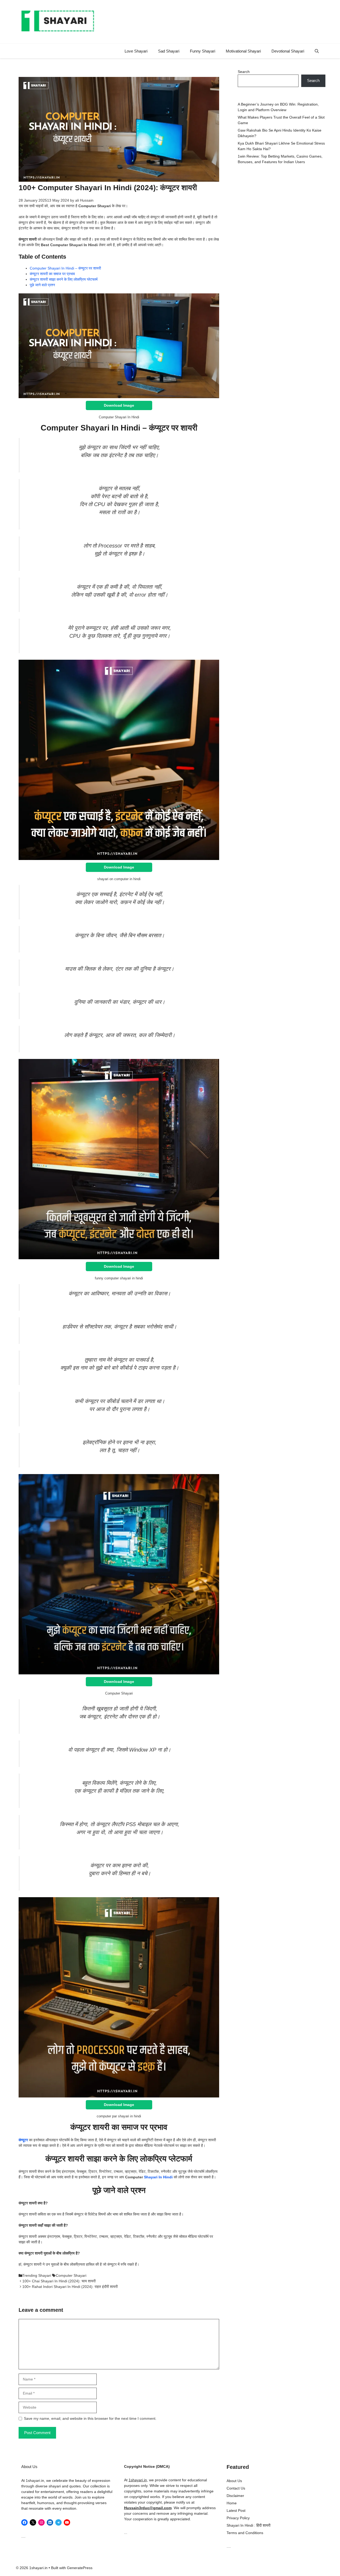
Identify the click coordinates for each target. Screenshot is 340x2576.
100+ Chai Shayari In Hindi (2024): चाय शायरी (59, 2281)
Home (232, 2503)
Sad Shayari (169, 51)
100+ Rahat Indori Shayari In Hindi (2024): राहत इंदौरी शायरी (70, 2287)
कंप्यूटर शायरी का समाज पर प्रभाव (52, 274)
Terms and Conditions (245, 2533)
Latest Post (236, 2510)
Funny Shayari (203, 51)
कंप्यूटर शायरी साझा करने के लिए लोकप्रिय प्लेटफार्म (64, 279)
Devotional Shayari (288, 51)
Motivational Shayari (243, 51)
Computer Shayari (71, 2275)
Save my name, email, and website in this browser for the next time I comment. (90, 2418)
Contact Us (236, 2488)
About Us (234, 2481)
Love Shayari (136, 51)
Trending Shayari (37, 2275)
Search (244, 72)
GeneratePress (80, 2568)
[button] (317, 51)
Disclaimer (235, 2496)
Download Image (119, 405)
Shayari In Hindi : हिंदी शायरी (248, 2525)
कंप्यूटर (23, 2140)
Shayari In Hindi (158, 2177)
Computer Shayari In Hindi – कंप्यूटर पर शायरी (65, 268)
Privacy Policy (238, 2518)
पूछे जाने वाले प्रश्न (42, 285)
